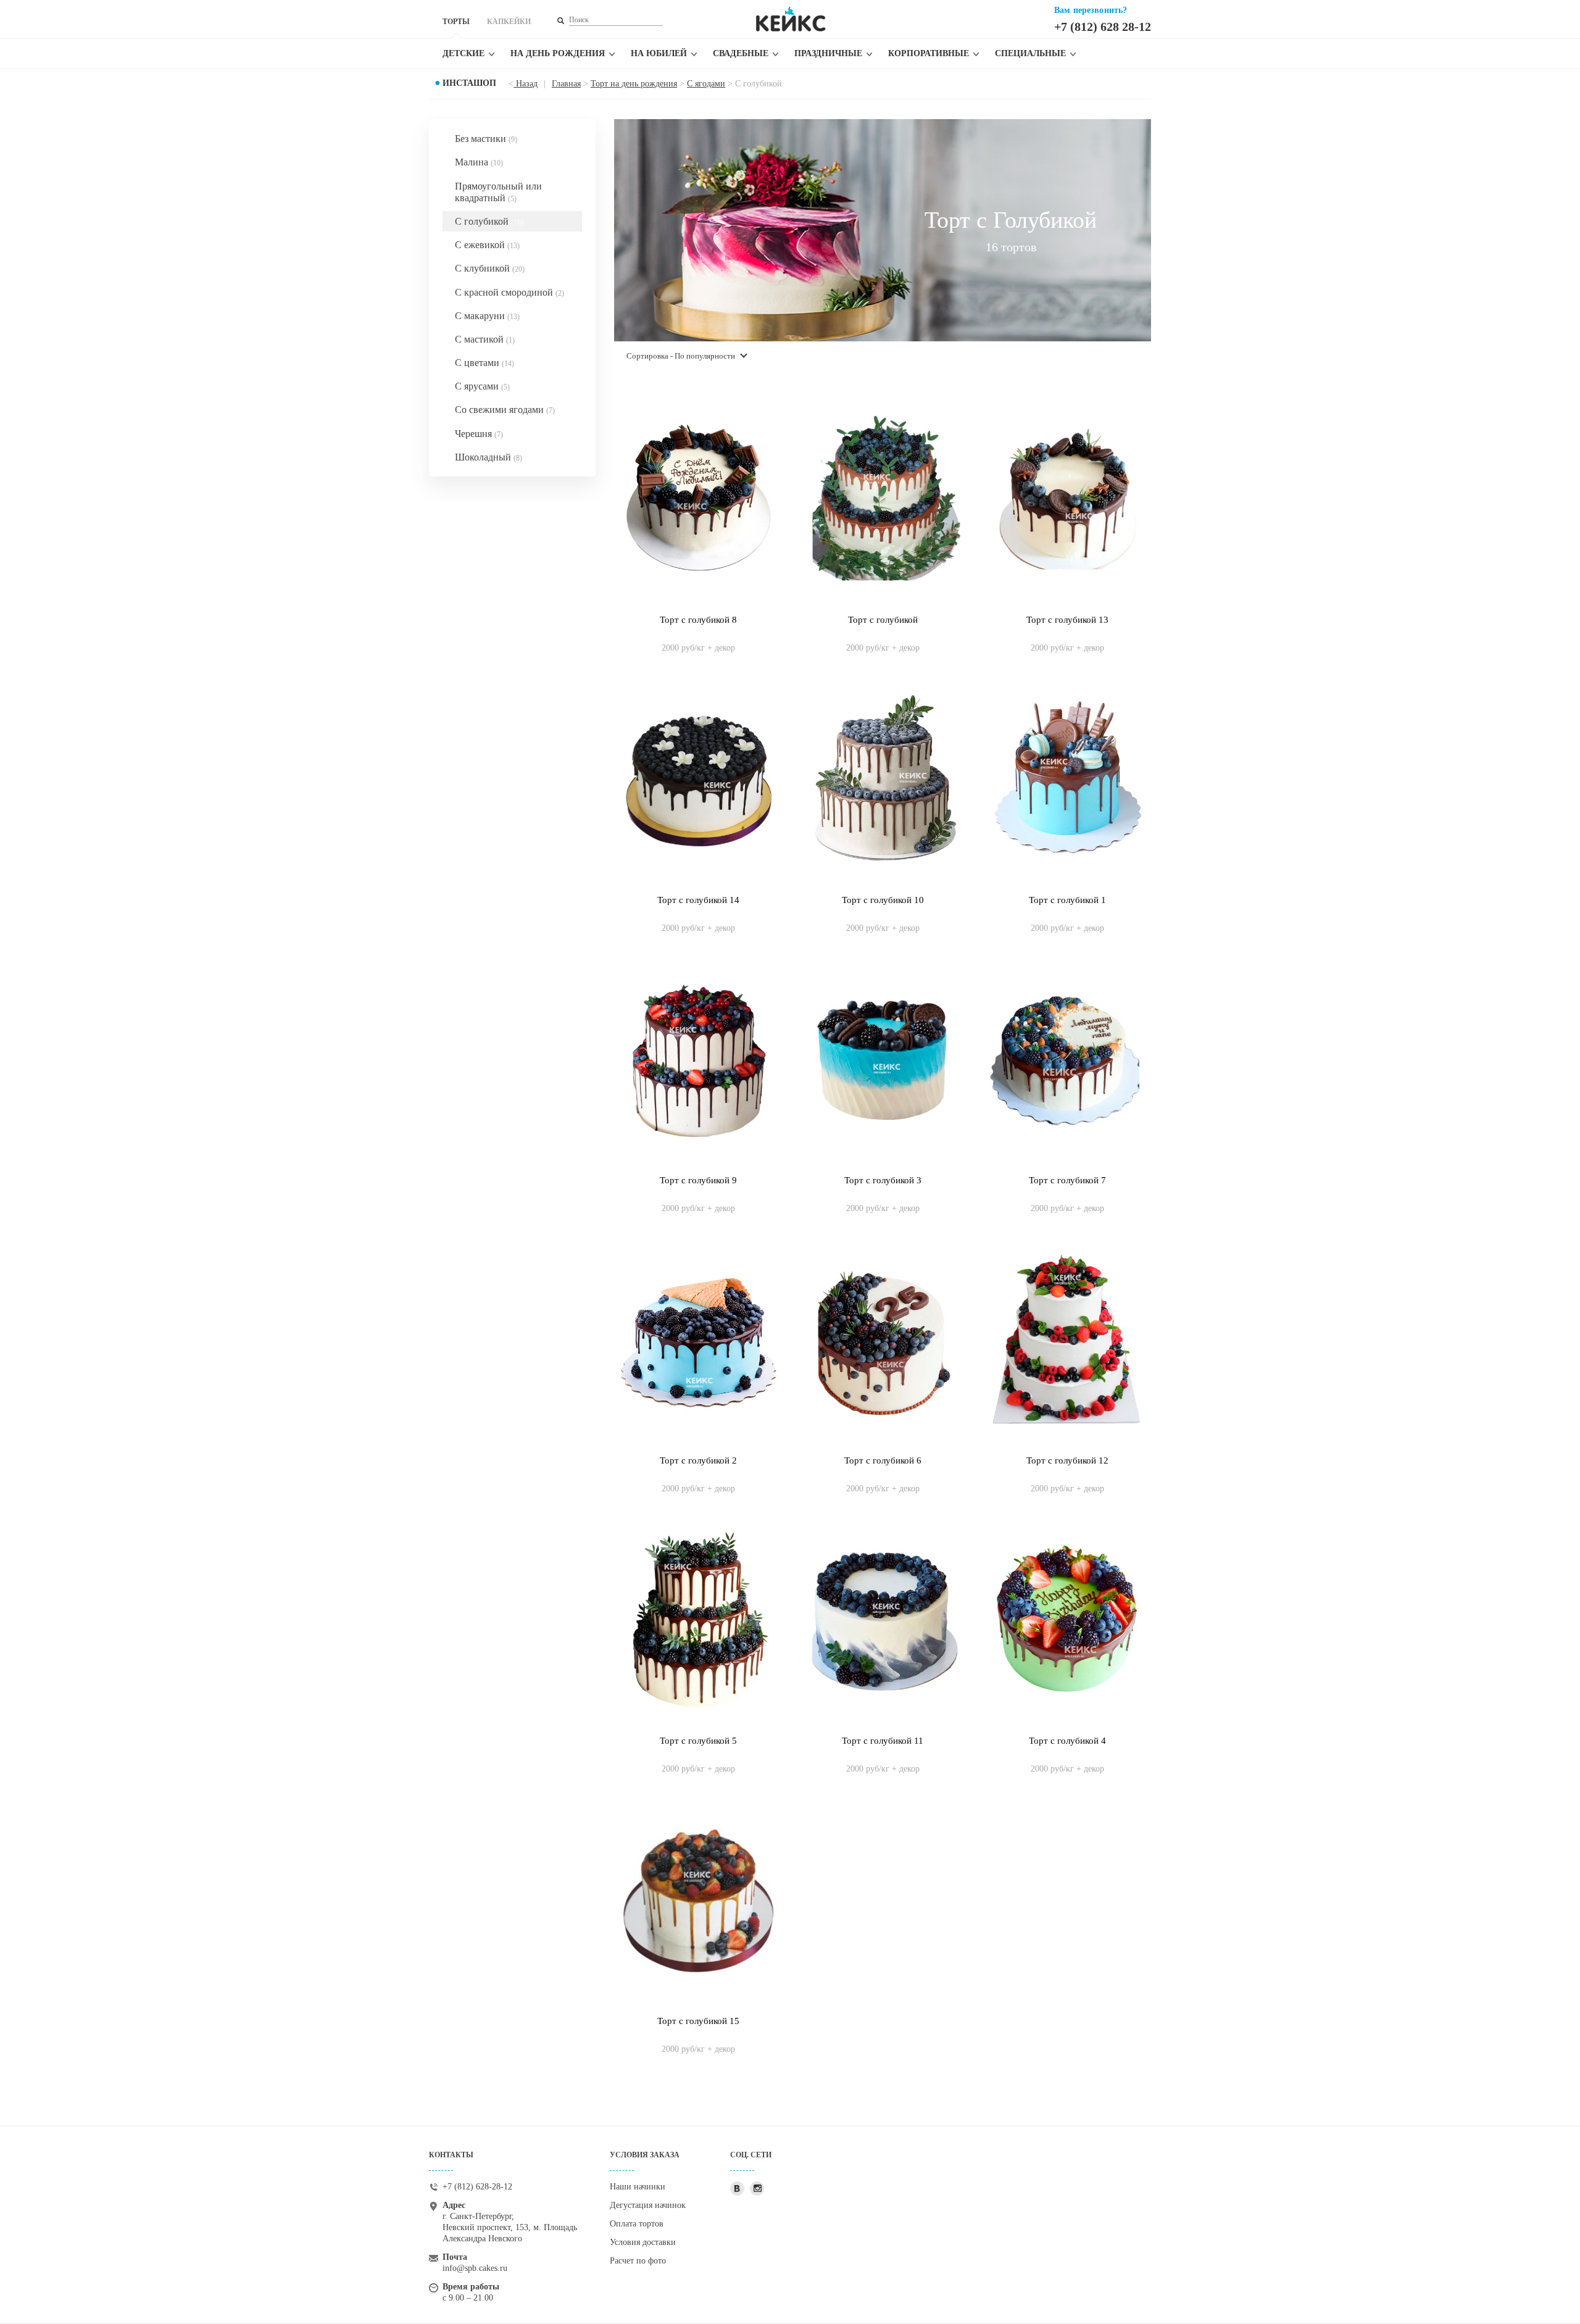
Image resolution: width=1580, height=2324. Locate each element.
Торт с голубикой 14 (698, 900)
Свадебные (741, 53)
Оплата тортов (637, 2224)
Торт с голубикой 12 (1067, 1460)
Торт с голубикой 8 (698, 620)
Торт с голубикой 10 (883, 900)
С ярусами (482, 386)
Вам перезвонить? (1091, 10)
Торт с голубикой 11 (883, 1741)
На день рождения (558, 53)
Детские (464, 53)
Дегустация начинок (648, 2205)
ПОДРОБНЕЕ (698, 635)
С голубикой (489, 221)
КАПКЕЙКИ (509, 22)
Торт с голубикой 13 (1067, 620)
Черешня (479, 434)
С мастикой (485, 339)
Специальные (1030, 53)
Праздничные (828, 53)
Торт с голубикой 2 (698, 1460)
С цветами (484, 363)
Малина (479, 162)
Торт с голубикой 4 (1067, 1741)
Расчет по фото (638, 2261)
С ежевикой (487, 245)
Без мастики (486, 139)
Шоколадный (489, 457)
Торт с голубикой (883, 620)
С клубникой (490, 268)
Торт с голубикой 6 (883, 1460)
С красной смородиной (509, 292)
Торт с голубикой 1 (1067, 900)
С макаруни (487, 316)
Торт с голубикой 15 (698, 2021)
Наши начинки (638, 2187)
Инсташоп (469, 83)
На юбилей (659, 53)
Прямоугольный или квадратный (498, 192)
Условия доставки (643, 2242)
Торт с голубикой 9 (698, 1180)
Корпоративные (929, 53)
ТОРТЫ (456, 22)
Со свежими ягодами (505, 410)
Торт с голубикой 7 (1067, 1180)
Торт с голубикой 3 (883, 1180)
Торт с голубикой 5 (698, 1741)
